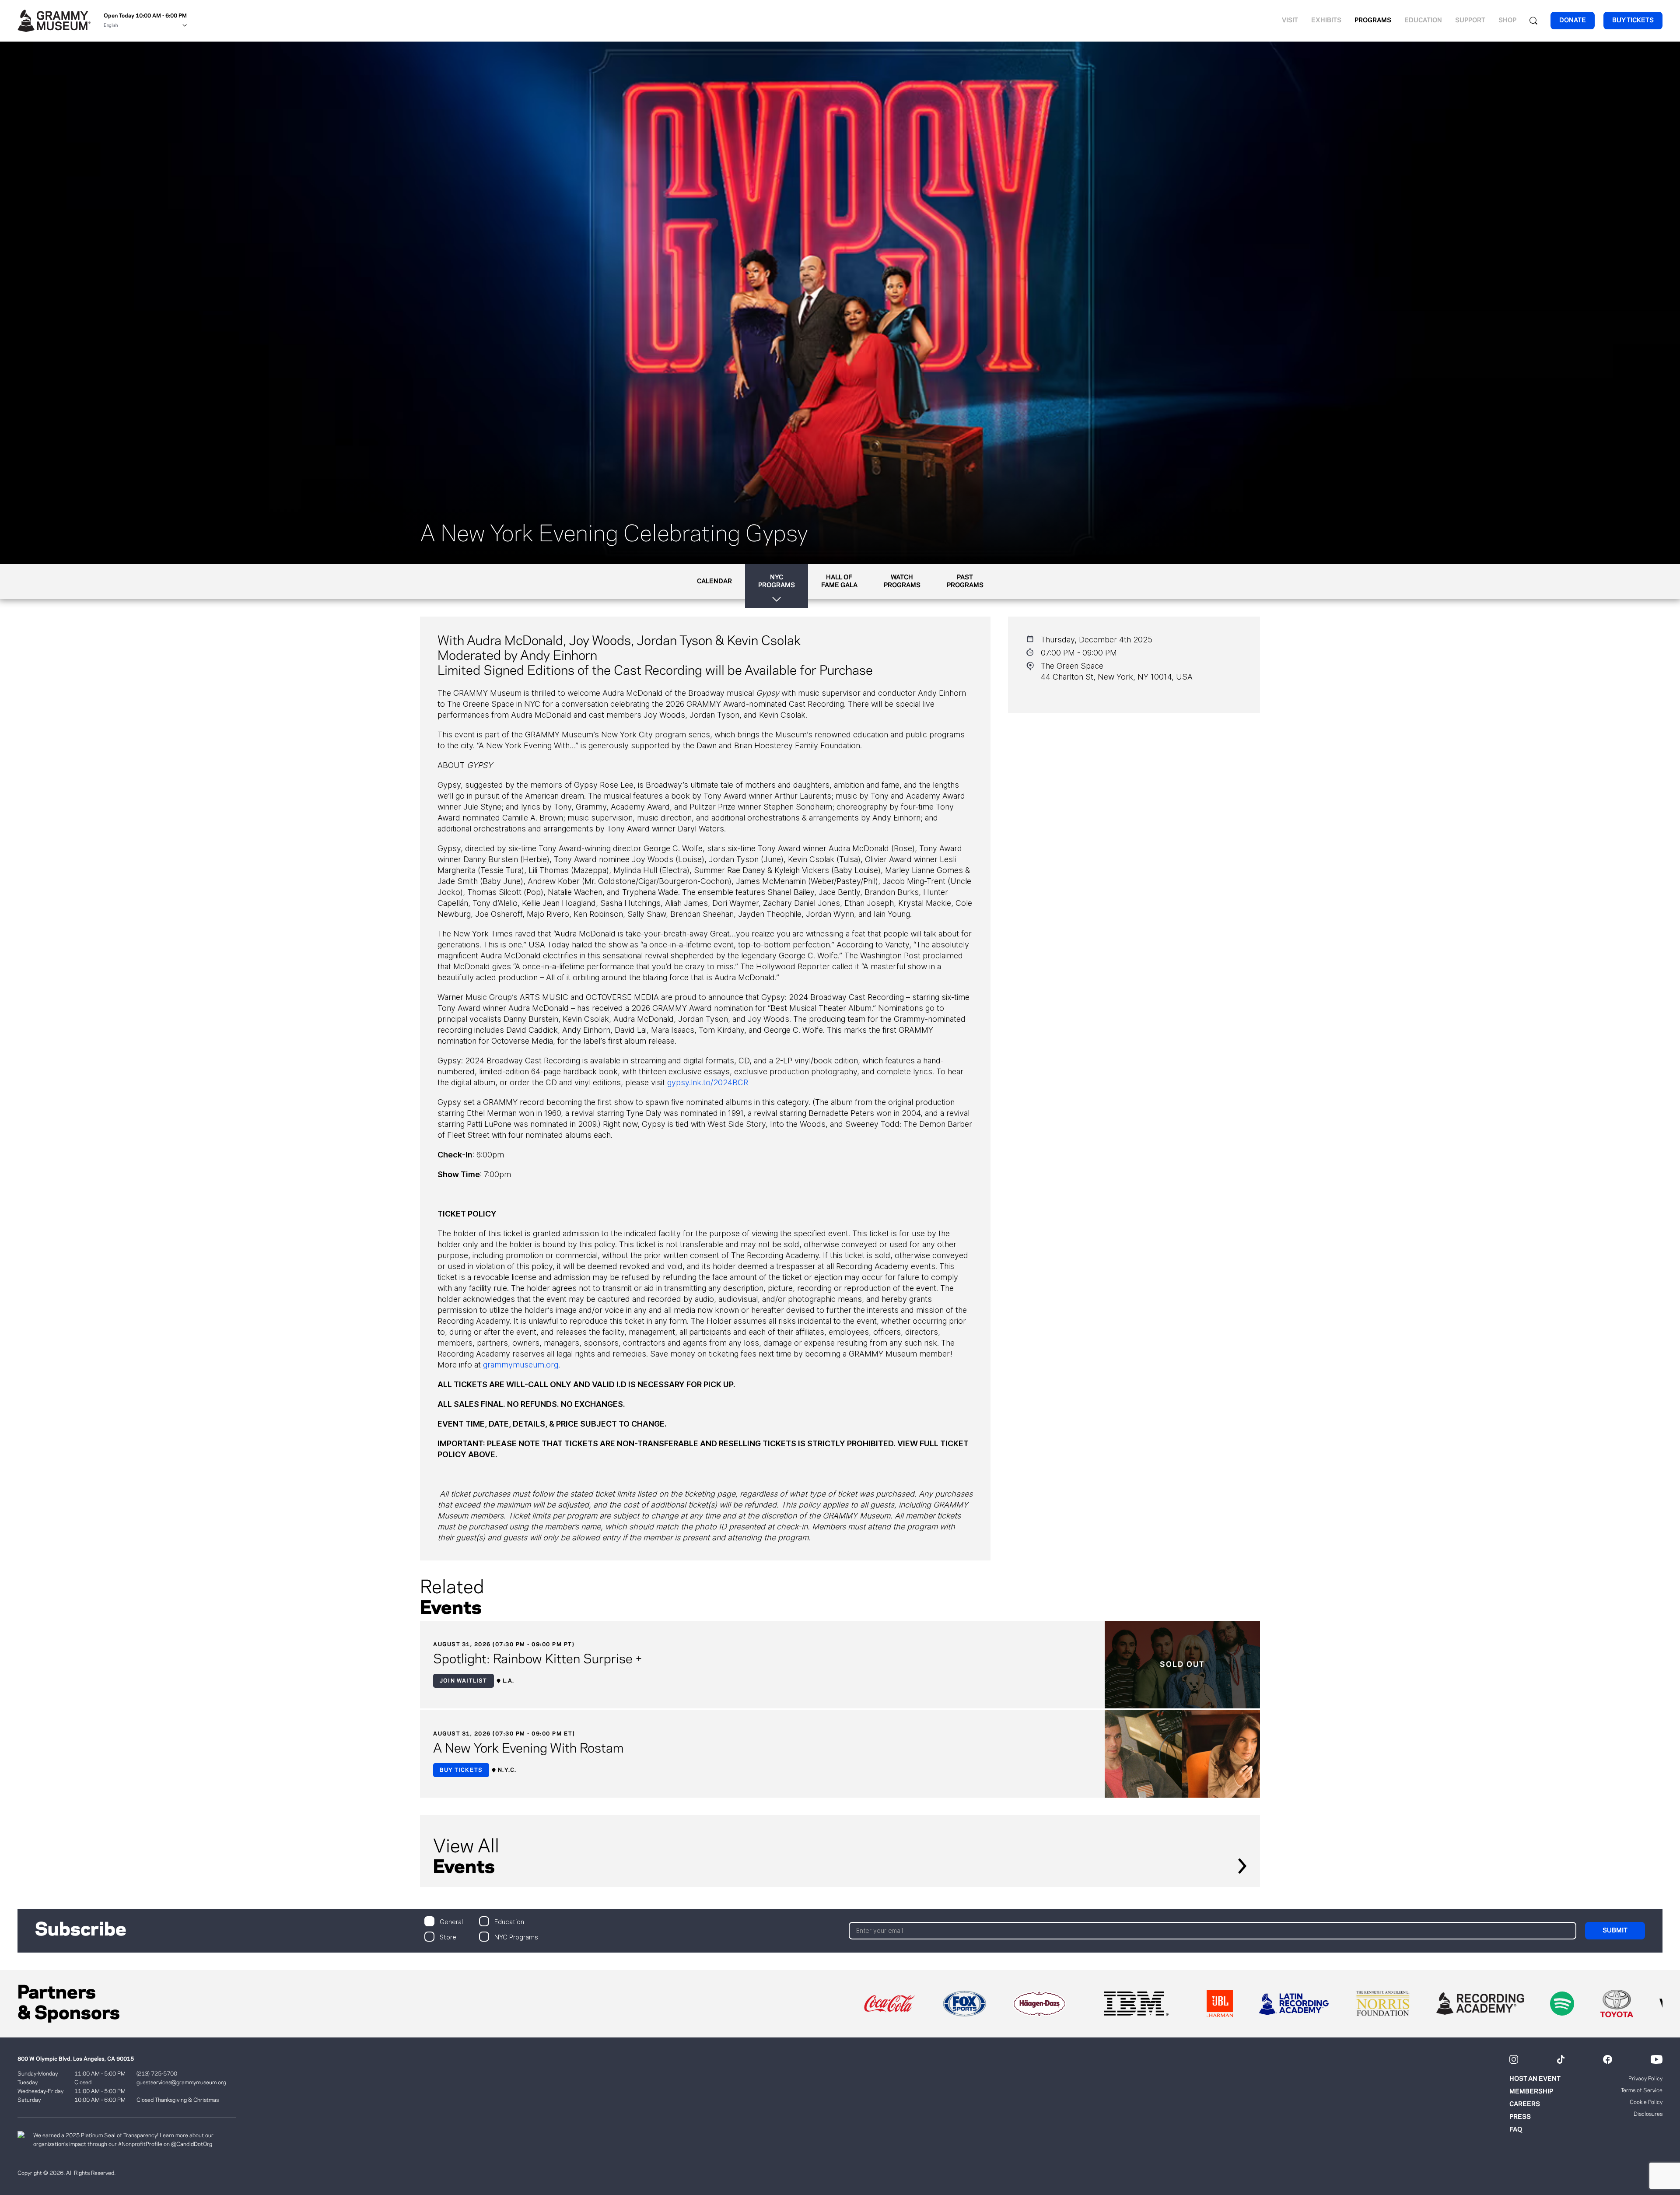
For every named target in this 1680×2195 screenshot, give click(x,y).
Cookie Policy (1646, 2102)
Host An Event (1535, 2079)
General (451, 1921)
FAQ (1516, 2130)
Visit (1290, 21)
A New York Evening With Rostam (528, 1749)
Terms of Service (1642, 2090)
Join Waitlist (464, 1681)
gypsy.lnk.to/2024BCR (708, 1082)
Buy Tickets (461, 1770)
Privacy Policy (1645, 2079)
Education (1423, 21)
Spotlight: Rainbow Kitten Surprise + (537, 1660)
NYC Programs (516, 1937)
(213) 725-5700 (157, 2074)
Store (448, 1937)
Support (1470, 21)
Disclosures (1648, 2114)
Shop (1507, 21)
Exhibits (1326, 21)
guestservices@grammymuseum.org (181, 2083)
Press (1520, 2117)
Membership (1531, 2092)
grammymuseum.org (521, 1365)
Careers (1525, 2104)
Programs (1373, 21)
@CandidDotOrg (192, 2144)
